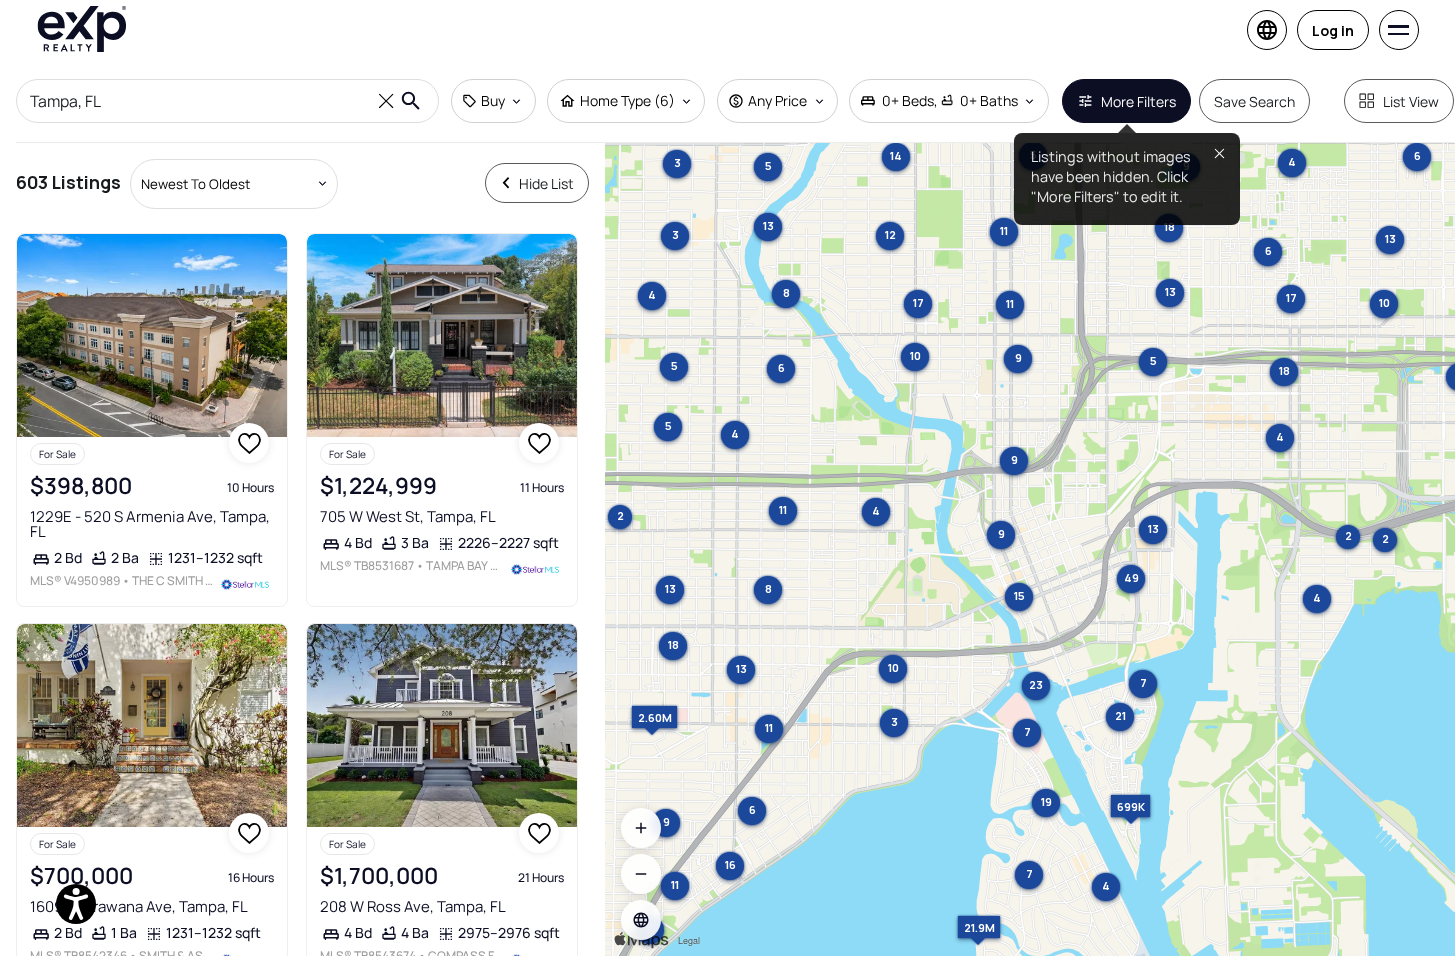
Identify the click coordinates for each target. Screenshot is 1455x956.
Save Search (1254, 101)
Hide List (546, 183)
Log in (1333, 30)
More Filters (1138, 101)
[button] (641, 920)
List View (1411, 101)
